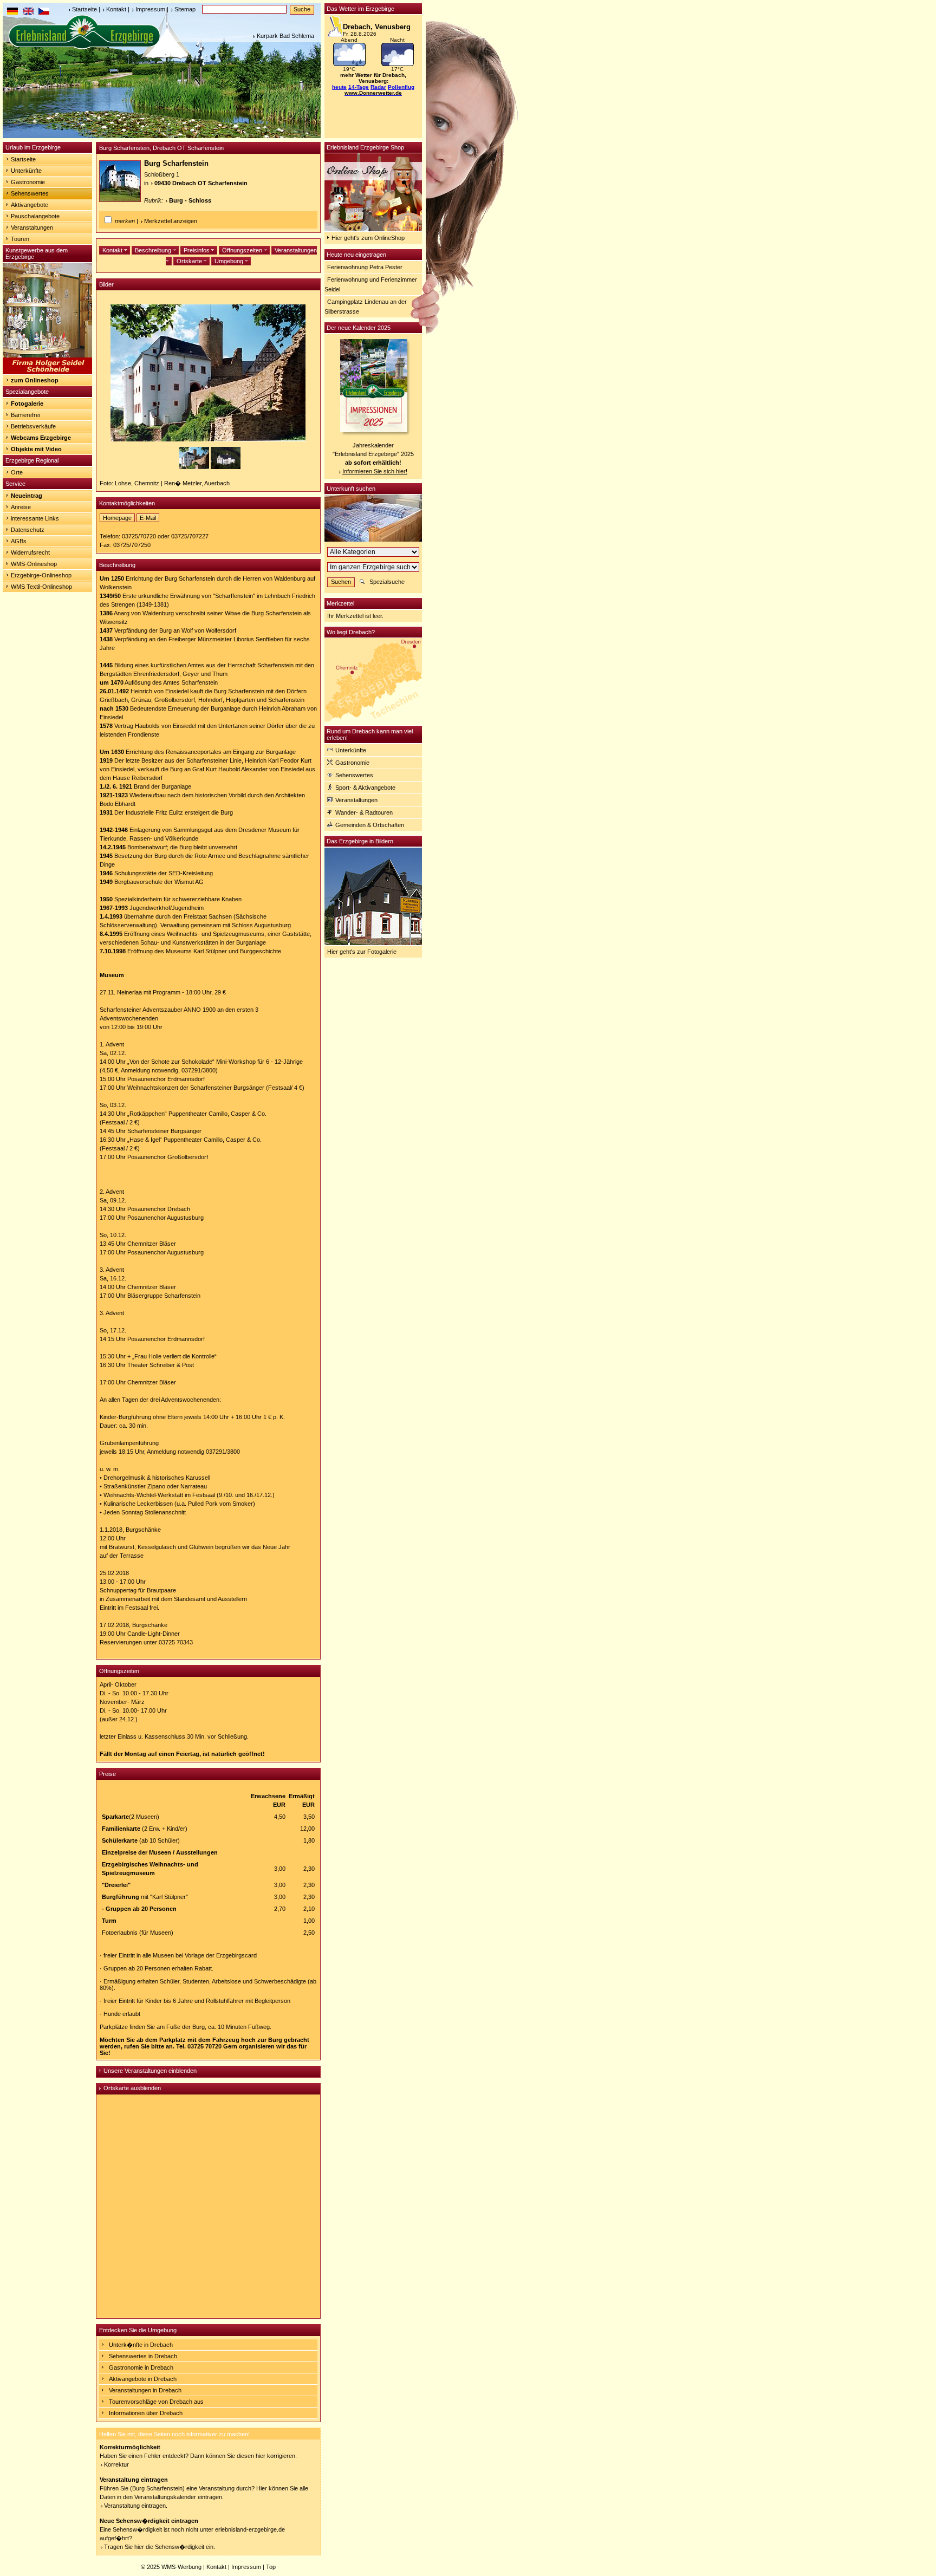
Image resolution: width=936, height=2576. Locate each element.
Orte (17, 472)
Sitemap (185, 9)
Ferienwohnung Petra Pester (365, 267)
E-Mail (148, 518)
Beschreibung (154, 250)
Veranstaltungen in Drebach (145, 2390)
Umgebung (230, 261)
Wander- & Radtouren (364, 812)
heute (339, 87)
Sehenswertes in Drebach (143, 2356)
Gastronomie (28, 182)
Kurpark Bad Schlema (285, 36)
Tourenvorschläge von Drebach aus (156, 2402)
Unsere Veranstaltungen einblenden (150, 2071)
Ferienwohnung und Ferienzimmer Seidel (371, 284)
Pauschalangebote (35, 216)
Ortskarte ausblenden (132, 2088)
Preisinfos (197, 250)
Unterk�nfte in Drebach (141, 2345)
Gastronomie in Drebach (141, 2367)
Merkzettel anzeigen (171, 221)
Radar (378, 87)
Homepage (117, 518)
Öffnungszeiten (243, 250)
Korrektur (116, 2464)
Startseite (84, 9)
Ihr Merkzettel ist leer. (355, 616)
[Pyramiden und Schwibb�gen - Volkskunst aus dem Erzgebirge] (47, 372)
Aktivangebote (30, 205)
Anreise (21, 507)
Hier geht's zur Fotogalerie (362, 952)
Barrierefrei (25, 415)
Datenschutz (28, 530)
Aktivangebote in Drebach (143, 2379)
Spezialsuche (387, 582)
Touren (20, 239)
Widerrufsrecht (30, 552)
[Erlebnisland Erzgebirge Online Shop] (373, 229)
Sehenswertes (30, 193)
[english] (28, 12)
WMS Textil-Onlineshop (41, 587)
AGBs (19, 541)
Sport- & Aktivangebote (365, 788)
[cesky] (44, 12)
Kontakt (116, 9)
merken (125, 221)
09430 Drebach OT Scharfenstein (201, 183)
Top (271, 2567)
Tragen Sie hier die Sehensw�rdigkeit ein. (160, 2547)
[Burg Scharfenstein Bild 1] (195, 467)
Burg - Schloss (190, 200)
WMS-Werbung (181, 2567)
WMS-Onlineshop (34, 564)
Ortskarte (190, 261)
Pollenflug (401, 87)
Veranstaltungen (32, 227)
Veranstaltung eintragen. (136, 2506)
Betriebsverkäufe (33, 426)
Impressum (150, 9)
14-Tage (359, 87)
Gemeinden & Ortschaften (370, 825)
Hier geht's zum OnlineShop (368, 238)
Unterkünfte (26, 171)
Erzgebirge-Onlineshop (41, 575)
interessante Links (35, 518)
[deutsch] (12, 12)
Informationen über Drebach (146, 2413)
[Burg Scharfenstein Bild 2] (226, 467)
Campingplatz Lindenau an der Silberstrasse (366, 307)
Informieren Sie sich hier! (375, 471)
